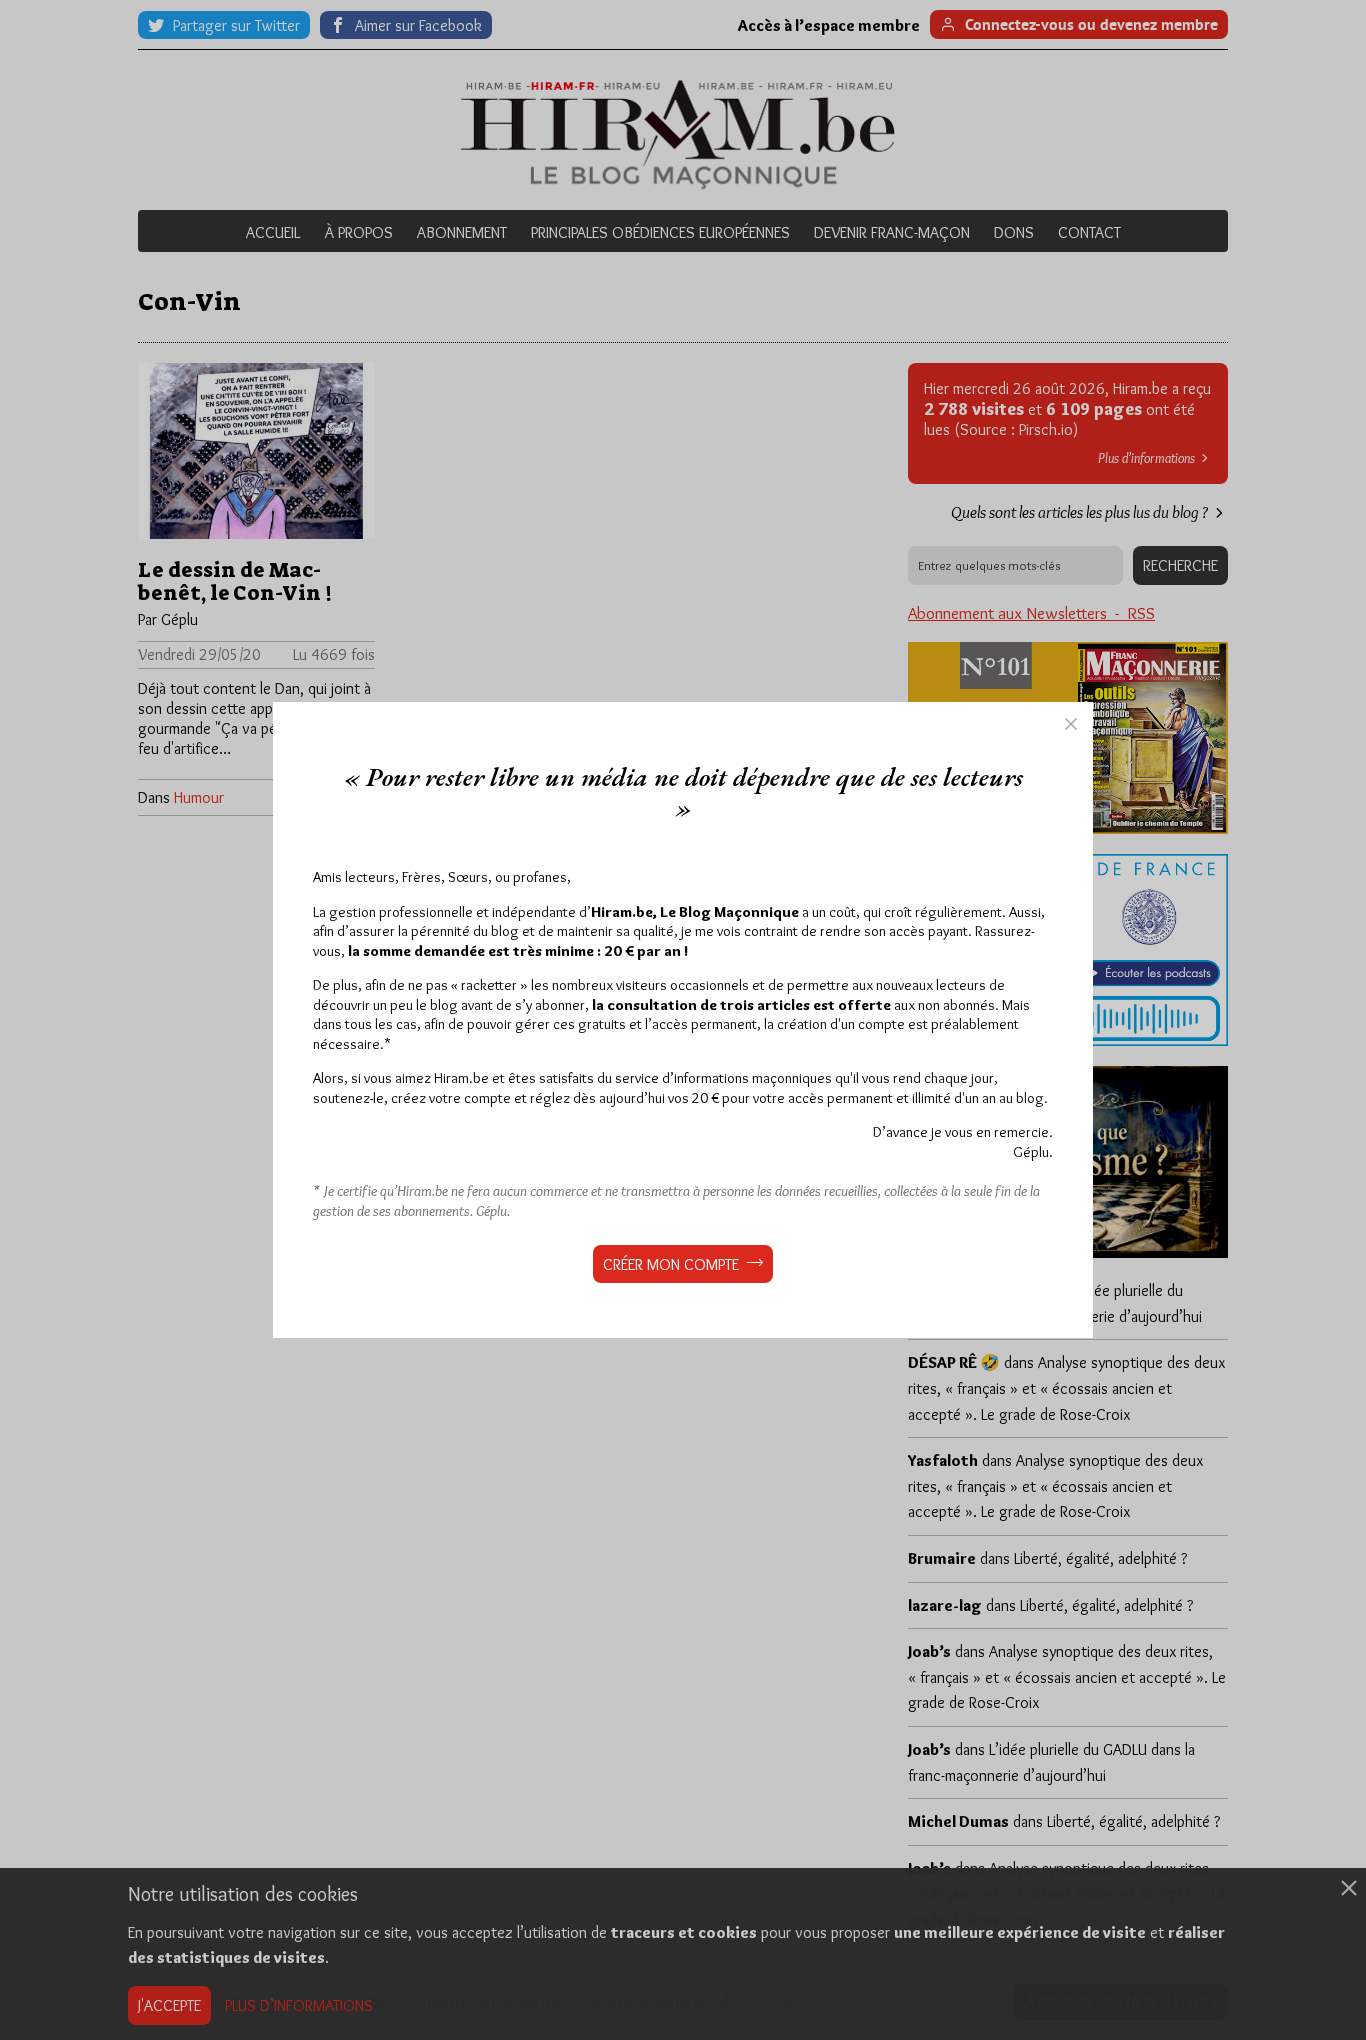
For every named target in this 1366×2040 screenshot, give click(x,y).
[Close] (1071, 724)
